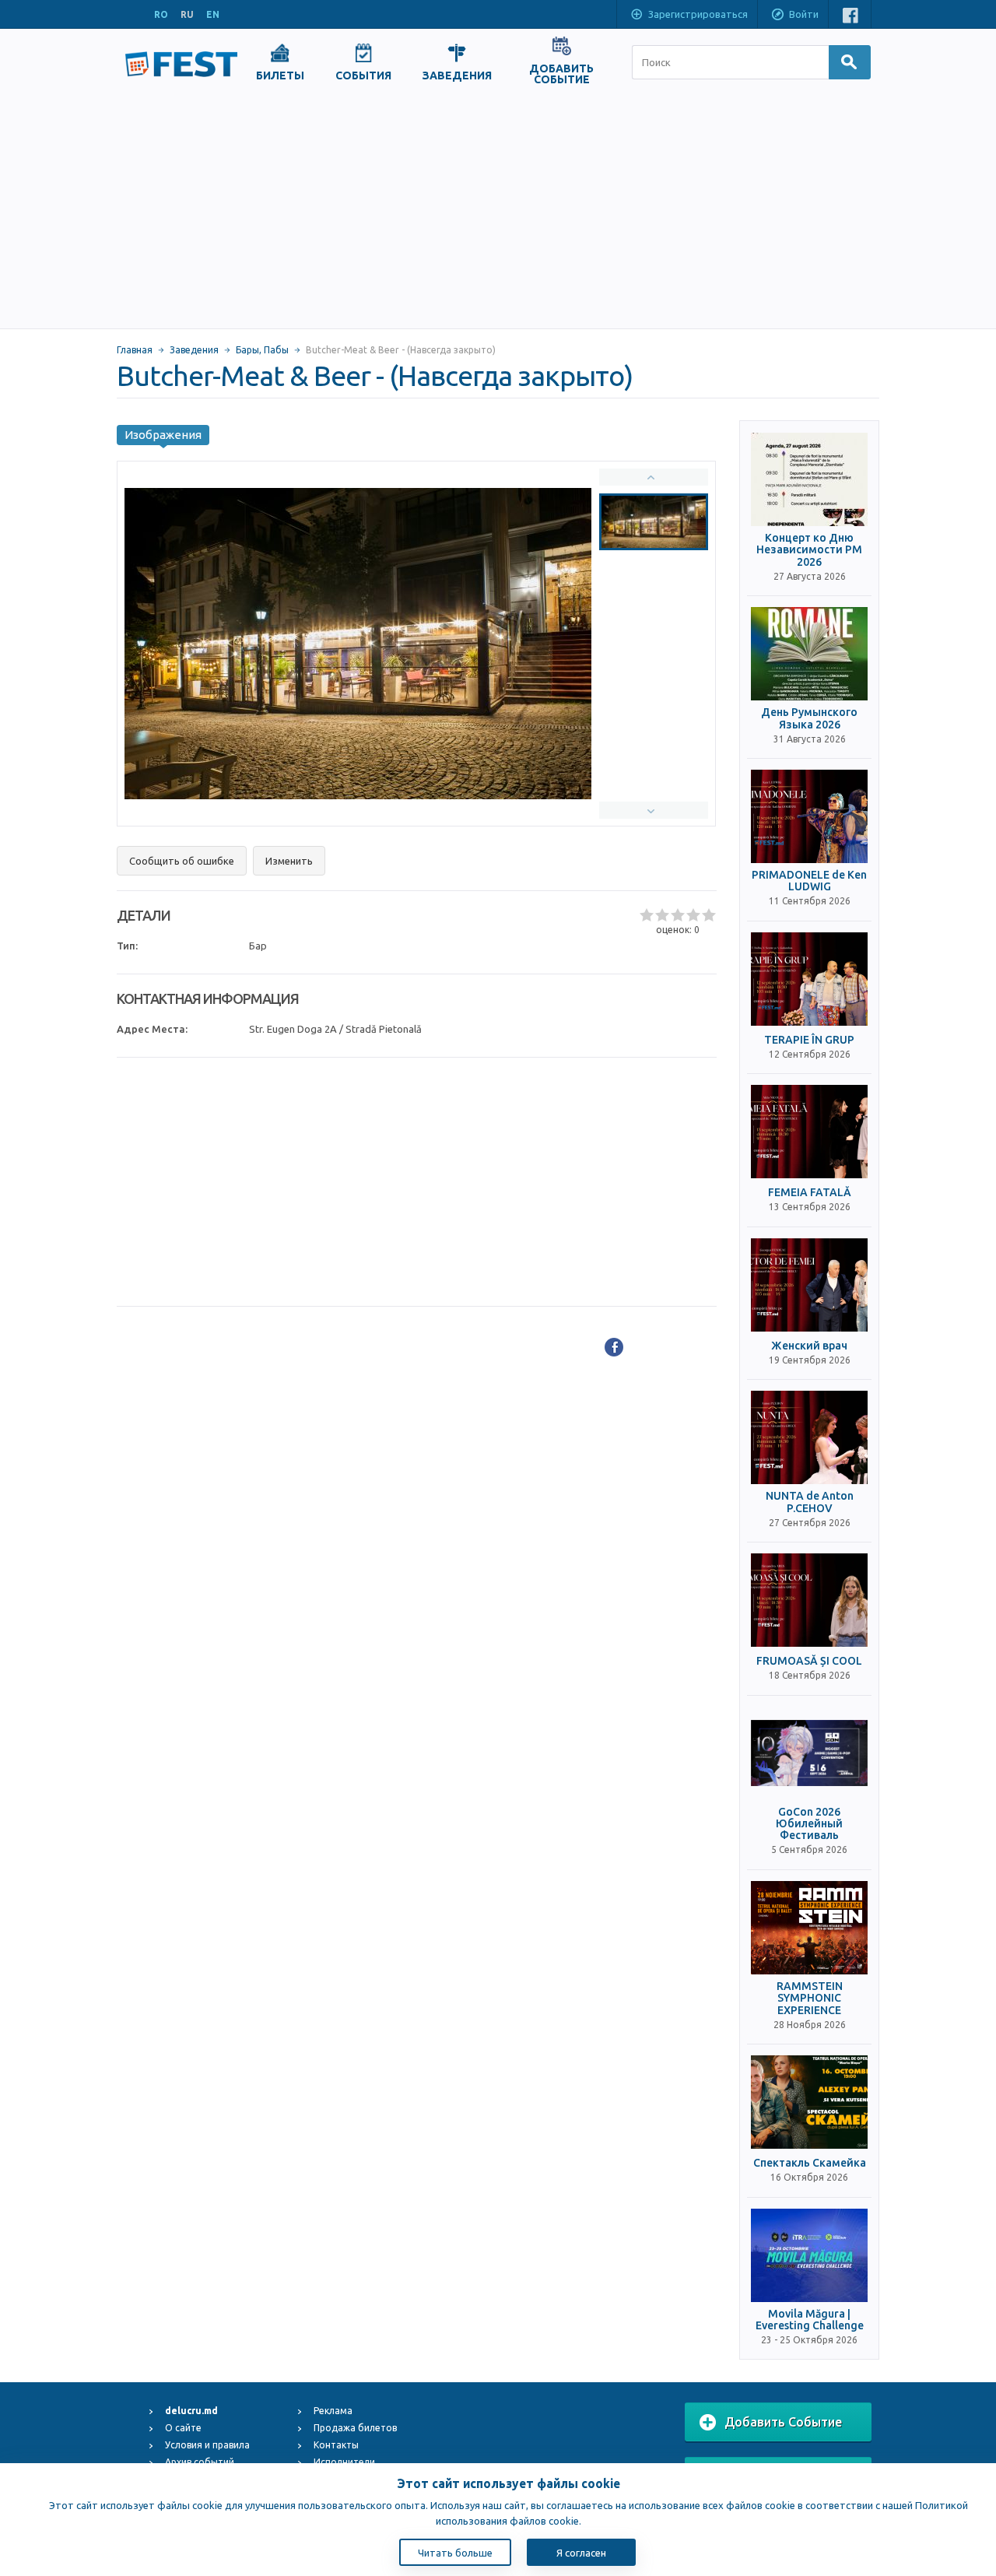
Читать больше (455, 2553)
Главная (135, 350)
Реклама (333, 2411)
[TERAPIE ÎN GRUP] (809, 979)
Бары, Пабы (262, 350)
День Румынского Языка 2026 (809, 718)
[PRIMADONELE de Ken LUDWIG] (809, 816)
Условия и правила (207, 2445)
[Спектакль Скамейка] (809, 2102)
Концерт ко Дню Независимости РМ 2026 (809, 550)
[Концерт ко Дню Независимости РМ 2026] (809, 479)
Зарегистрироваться (698, 14)
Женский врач (809, 1346)
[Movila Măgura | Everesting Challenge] (809, 2255)
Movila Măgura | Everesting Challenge (810, 2320)
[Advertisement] (498, 212)
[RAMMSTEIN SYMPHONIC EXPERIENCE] (809, 1928)
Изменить (289, 861)
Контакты (336, 2445)
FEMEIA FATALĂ (810, 1193)
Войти (804, 14)
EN (213, 14)
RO (161, 14)
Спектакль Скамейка (810, 2163)
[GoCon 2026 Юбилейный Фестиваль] (809, 1753)
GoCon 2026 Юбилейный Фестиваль (809, 1824)
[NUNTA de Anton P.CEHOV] (809, 1437)
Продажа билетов (355, 2428)
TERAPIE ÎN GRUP (809, 1040)
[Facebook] (614, 1347)
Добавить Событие (783, 2422)
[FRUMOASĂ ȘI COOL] (809, 1600)
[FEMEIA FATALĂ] (809, 1132)
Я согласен (581, 2553)
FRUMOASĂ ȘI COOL (809, 1661)
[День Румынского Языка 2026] (809, 654)
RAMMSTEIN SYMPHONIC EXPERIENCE (810, 1999)
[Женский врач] (809, 1285)
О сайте (183, 2428)
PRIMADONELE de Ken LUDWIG (809, 881)
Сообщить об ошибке (182, 861)
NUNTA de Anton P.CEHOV (810, 1502)
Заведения (194, 350)
